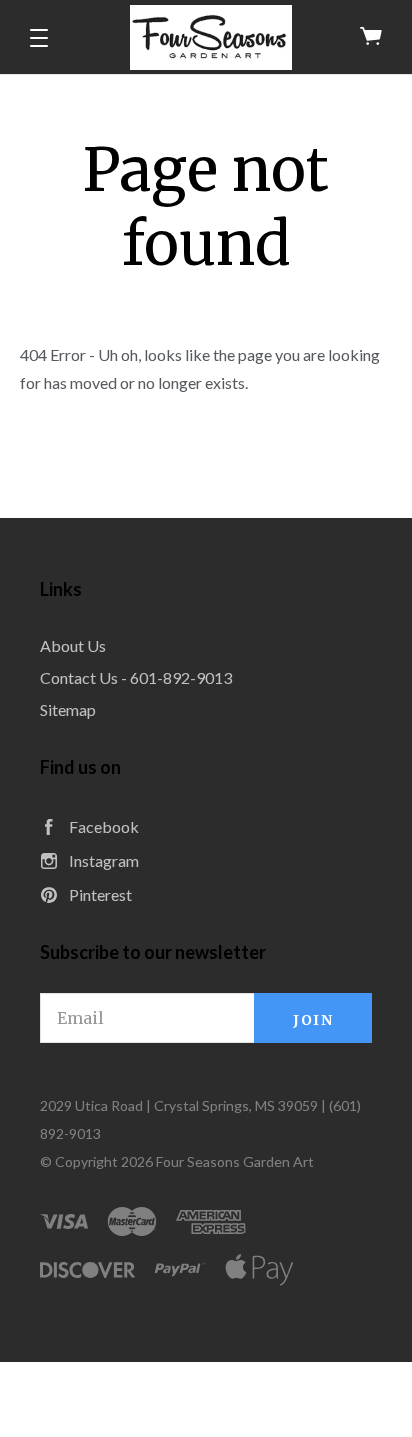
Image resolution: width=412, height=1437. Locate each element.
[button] (39, 38)
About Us (73, 645)
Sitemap (68, 709)
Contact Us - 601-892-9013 (136, 677)
